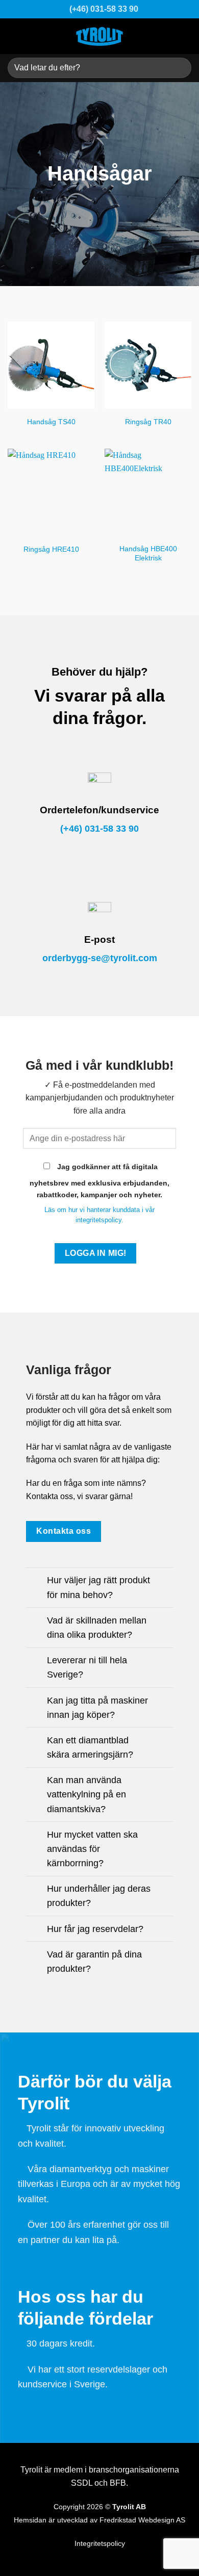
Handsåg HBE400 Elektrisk (148, 553)
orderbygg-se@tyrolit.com (100, 958)
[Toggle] (36, 1581)
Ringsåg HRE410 (51, 549)
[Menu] (184, 36)
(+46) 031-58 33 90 (99, 829)
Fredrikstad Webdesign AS (142, 2520)
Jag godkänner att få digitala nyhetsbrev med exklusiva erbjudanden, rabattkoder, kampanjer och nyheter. (99, 1181)
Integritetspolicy (100, 2544)
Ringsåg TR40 (148, 422)
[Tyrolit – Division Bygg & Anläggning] (99, 36)
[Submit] (179, 68)
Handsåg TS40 (51, 422)
